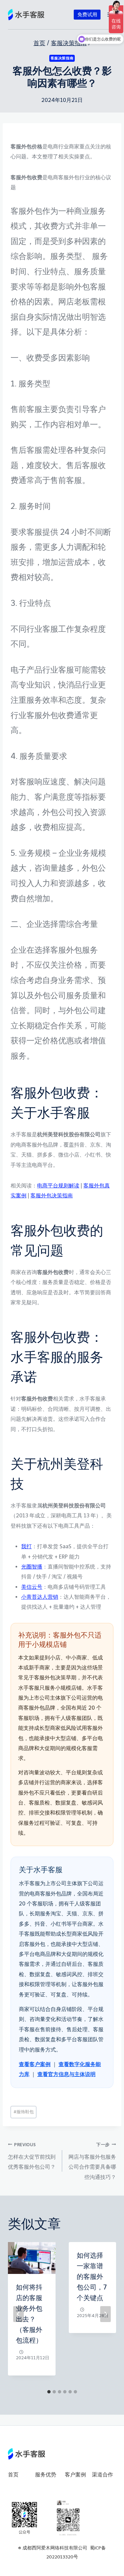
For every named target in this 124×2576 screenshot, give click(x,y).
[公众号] (24, 2518)
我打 (26, 1546)
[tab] (49, 2392)
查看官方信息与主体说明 (66, 2074)
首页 (13, 2475)
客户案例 (75, 2475)
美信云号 (32, 1587)
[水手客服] (26, 15)
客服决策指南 (62, 58)
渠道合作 (103, 2475)
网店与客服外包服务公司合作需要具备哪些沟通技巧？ (92, 2161)
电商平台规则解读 (58, 1186)
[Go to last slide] (19, 2314)
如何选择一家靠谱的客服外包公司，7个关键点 (92, 2277)
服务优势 (46, 2475)
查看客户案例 (35, 2064)
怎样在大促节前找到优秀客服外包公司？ (32, 2156)
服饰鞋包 (24, 2112)
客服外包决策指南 (52, 1196)
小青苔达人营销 (40, 1597)
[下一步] (105, 2314)
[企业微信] (68, 2518)
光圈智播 (32, 1567)
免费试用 (87, 15)
